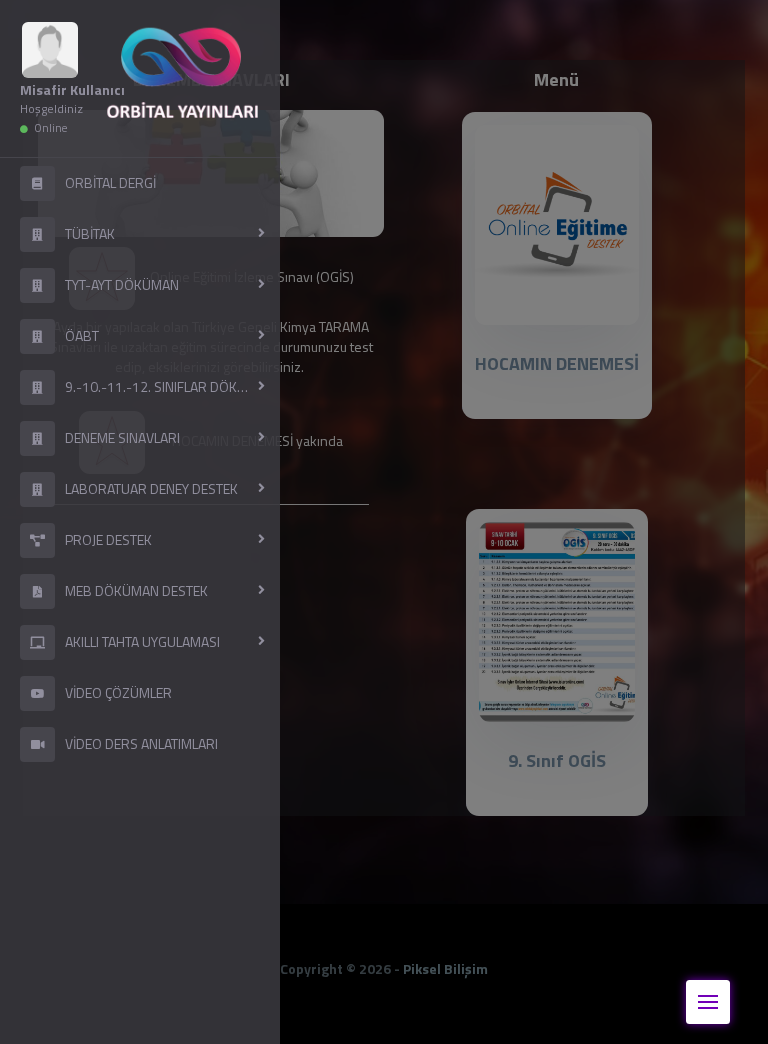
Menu (708, 1002)
